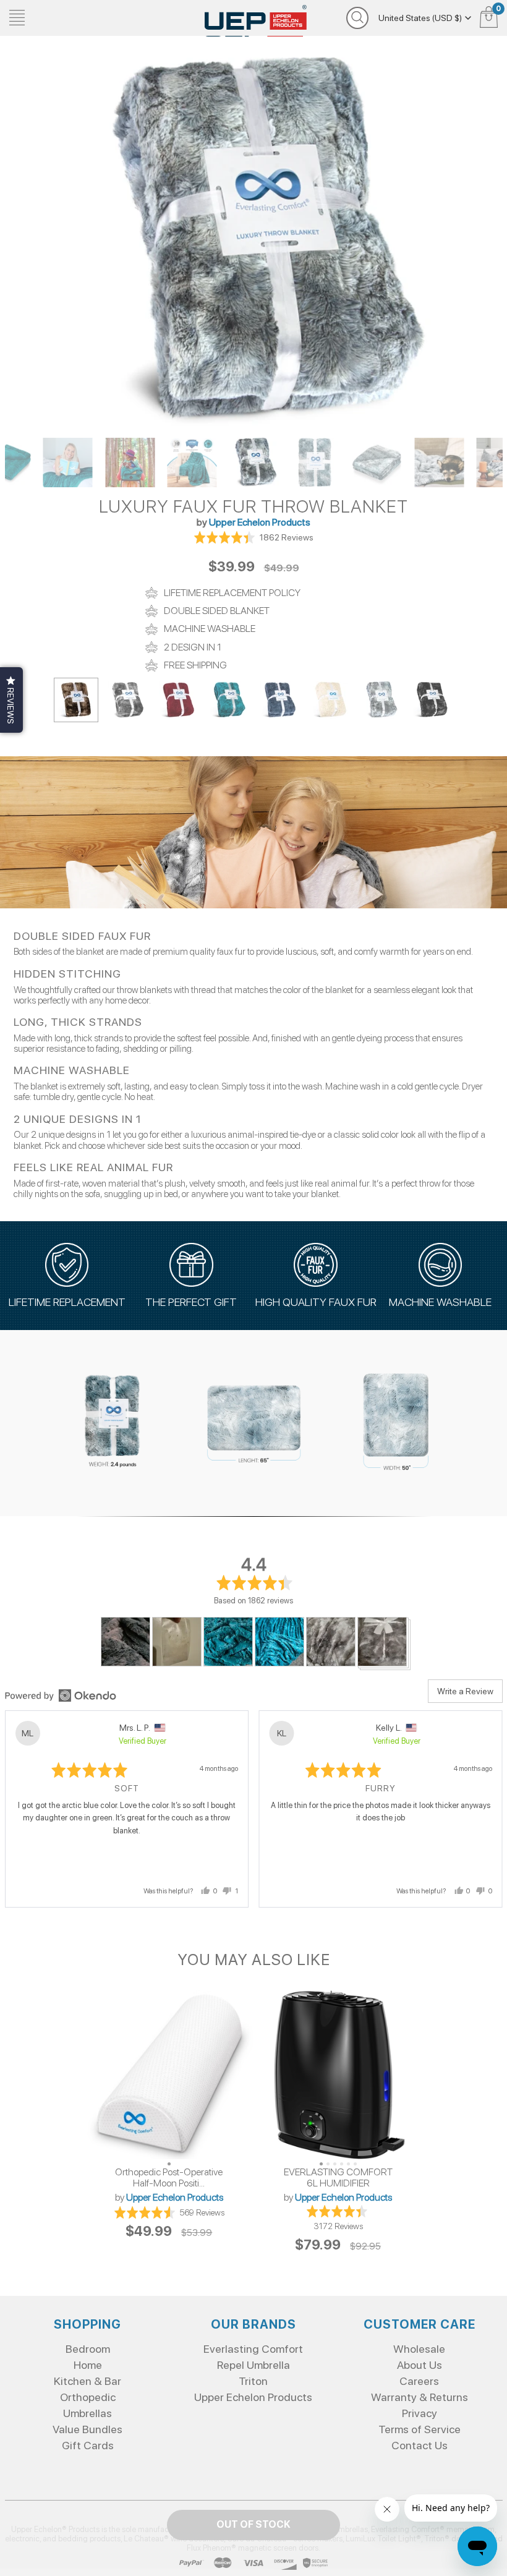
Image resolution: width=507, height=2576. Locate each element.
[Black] (431, 700)
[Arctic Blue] (380, 700)
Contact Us (420, 2445)
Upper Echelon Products (260, 522)
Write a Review (465, 1691)
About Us (420, 2365)
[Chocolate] (76, 700)
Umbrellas (87, 2413)
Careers (419, 2381)
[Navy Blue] (279, 700)
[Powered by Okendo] (61, 1695)
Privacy (420, 2413)
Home (88, 2365)
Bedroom (88, 2349)
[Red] (177, 700)
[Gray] (127, 700)
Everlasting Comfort (253, 2349)
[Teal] (228, 700)
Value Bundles (87, 2429)
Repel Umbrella (253, 2365)
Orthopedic (88, 2397)
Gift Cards (88, 2445)
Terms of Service (420, 2429)
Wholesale (419, 2349)
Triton (253, 2381)
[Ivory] (330, 700)
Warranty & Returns (420, 2397)
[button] (253, 537)
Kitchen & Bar (87, 2381)
